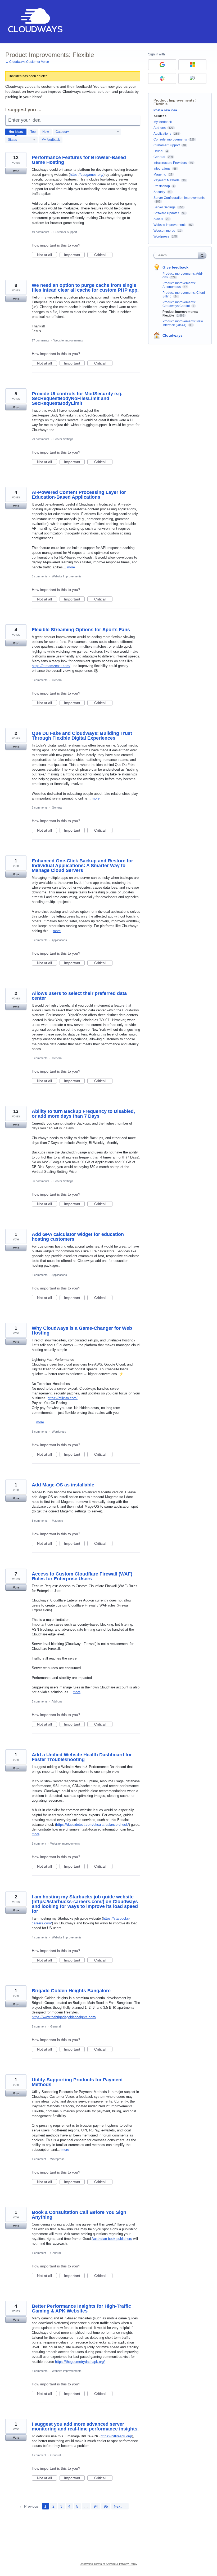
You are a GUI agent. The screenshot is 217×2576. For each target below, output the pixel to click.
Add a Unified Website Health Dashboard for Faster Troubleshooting (82, 1757)
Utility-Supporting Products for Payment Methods (77, 2082)
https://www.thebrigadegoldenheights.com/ (64, 2017)
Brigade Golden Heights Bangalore (71, 1991)
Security (159, 192)
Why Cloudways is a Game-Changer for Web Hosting (82, 1331)
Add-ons (57, 1701)
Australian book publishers (112, 2239)
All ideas (160, 116)
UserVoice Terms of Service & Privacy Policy (108, 2564)
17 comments (40, 340)
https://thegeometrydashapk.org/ (80, 2362)
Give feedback (175, 267)
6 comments (40, 576)
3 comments (40, 1521)
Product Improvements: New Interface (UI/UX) (183, 323)
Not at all (47, 255)
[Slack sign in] (162, 78)
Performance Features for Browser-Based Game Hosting (79, 160)
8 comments (40, 680)
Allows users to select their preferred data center (79, 996)
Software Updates (166, 213)
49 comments (40, 232)
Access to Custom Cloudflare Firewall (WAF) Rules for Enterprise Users (82, 1576)
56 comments (40, 1181)
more (71, 567)
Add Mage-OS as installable (63, 1485)
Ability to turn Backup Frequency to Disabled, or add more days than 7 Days (83, 1114)
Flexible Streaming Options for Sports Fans (81, 630)
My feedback (51, 140)
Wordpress (59, 1432)
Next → (120, 2506)
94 (96, 2506)
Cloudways (173, 335)
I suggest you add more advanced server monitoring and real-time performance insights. (85, 2426)
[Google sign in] (162, 65)
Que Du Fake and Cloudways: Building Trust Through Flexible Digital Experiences (82, 736)
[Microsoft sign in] (192, 65)
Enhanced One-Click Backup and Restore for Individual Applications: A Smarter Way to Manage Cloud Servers (82, 866)
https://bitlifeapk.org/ (116, 2436)
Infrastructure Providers (170, 163)
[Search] (202, 255)
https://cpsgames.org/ (87, 175)
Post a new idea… (167, 110)
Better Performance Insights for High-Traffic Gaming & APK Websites (81, 2309)
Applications (59, 940)
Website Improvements (68, 340)
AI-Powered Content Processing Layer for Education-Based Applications (79, 495)
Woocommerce (164, 231)
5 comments (40, 1275)
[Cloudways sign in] (192, 78)
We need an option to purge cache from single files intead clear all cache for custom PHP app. (85, 288)
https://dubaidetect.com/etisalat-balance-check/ (92, 1825)
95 (106, 2506)
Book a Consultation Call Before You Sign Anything (79, 2215)
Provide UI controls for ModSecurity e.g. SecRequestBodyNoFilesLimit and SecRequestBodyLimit (77, 398)
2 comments (40, 808)
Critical (103, 255)
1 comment (39, 1844)
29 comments (40, 439)
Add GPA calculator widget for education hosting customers (78, 1237)
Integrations (162, 169)
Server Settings (63, 439)
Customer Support (65, 232)
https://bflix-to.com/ (63, 1398)
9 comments (40, 1058)
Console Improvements (170, 139)
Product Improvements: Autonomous (179, 285)
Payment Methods (166, 180)
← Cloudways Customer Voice (27, 62)
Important (74, 255)
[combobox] (177, 255)
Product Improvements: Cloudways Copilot (179, 304)
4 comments (40, 1937)
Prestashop (162, 186)
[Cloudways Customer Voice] (35, 22)
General (57, 680)
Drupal (158, 151)
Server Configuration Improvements (179, 198)
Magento (57, 1521)
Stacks (158, 219)
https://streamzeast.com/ (51, 666)
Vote (16, 171)
